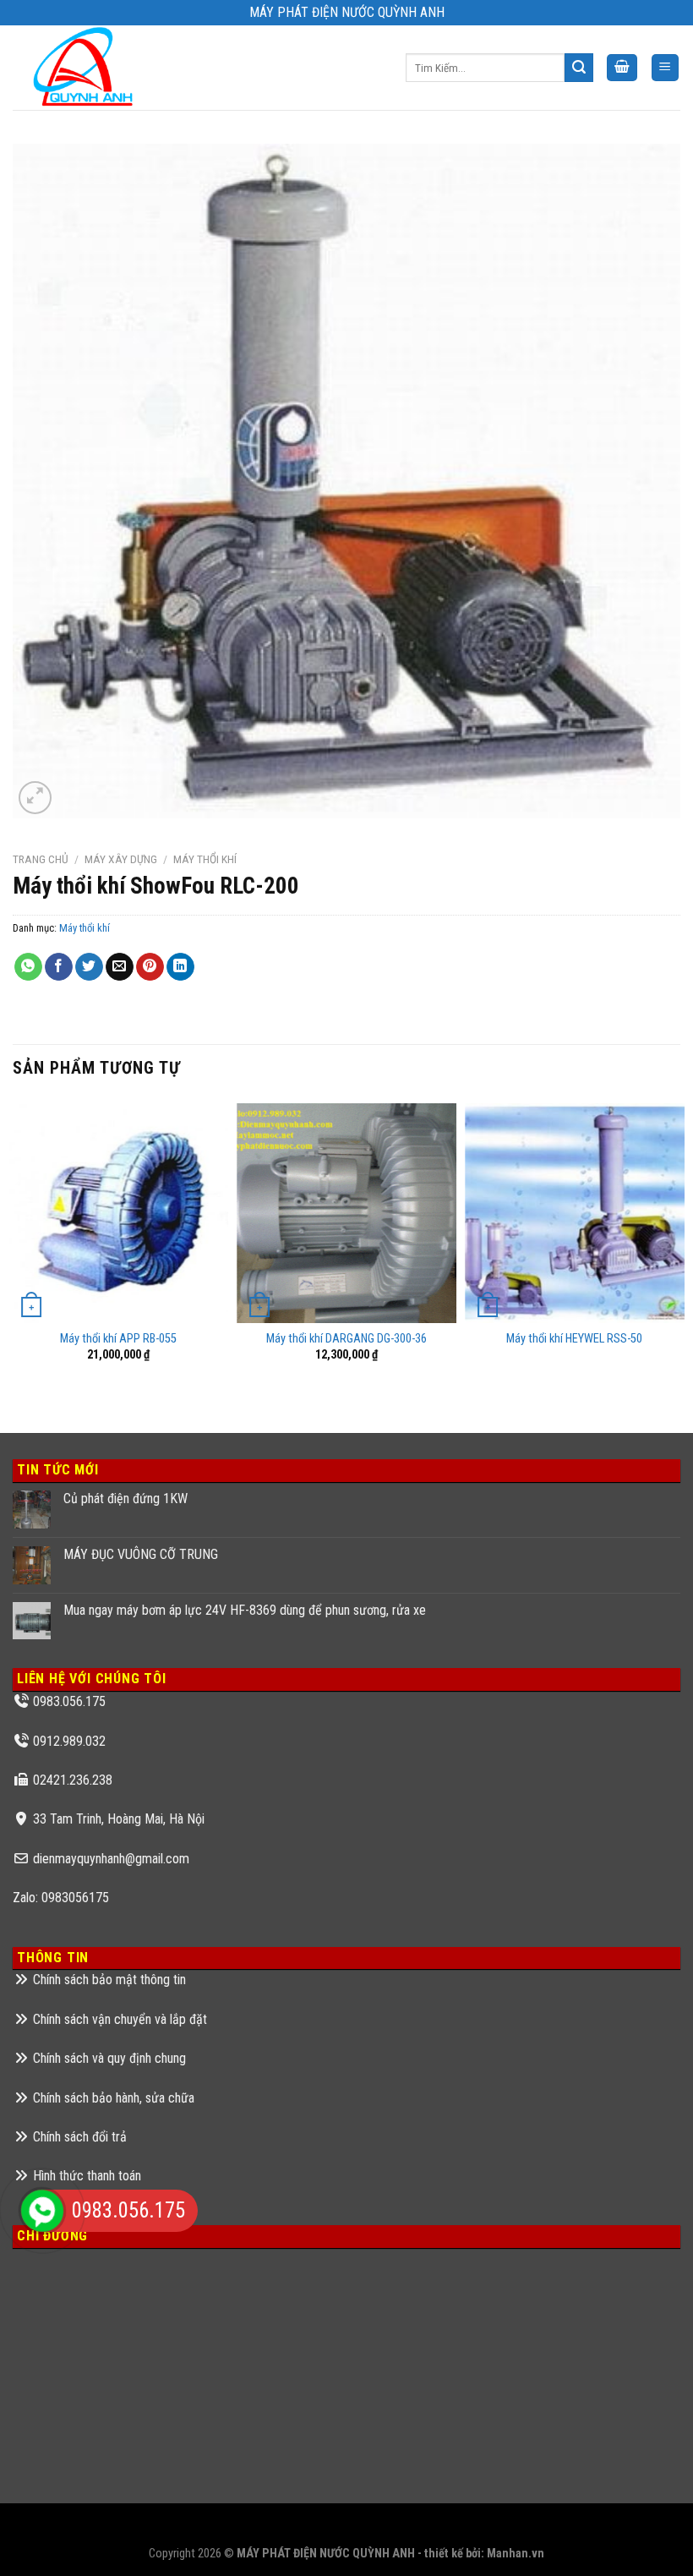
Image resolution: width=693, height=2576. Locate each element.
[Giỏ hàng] (622, 68)
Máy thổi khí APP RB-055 (118, 1339)
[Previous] (14, 1252)
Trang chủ (41, 859)
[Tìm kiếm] (579, 68)
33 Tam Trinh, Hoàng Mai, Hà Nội (119, 1819)
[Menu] (666, 68)
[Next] (679, 1252)
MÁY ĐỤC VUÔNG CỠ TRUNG (141, 1554)
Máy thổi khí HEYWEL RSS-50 (574, 1339)
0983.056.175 (69, 1701)
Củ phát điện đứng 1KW (126, 1499)
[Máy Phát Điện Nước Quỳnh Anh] (86, 68)
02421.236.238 (73, 1780)
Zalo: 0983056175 (61, 1898)
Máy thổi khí (205, 859)
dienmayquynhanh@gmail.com (111, 1859)
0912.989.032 (69, 1741)
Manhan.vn (516, 2554)
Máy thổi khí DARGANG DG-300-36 (346, 1339)
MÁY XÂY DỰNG (121, 859)
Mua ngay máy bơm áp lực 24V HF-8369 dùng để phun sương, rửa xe (245, 1610)
